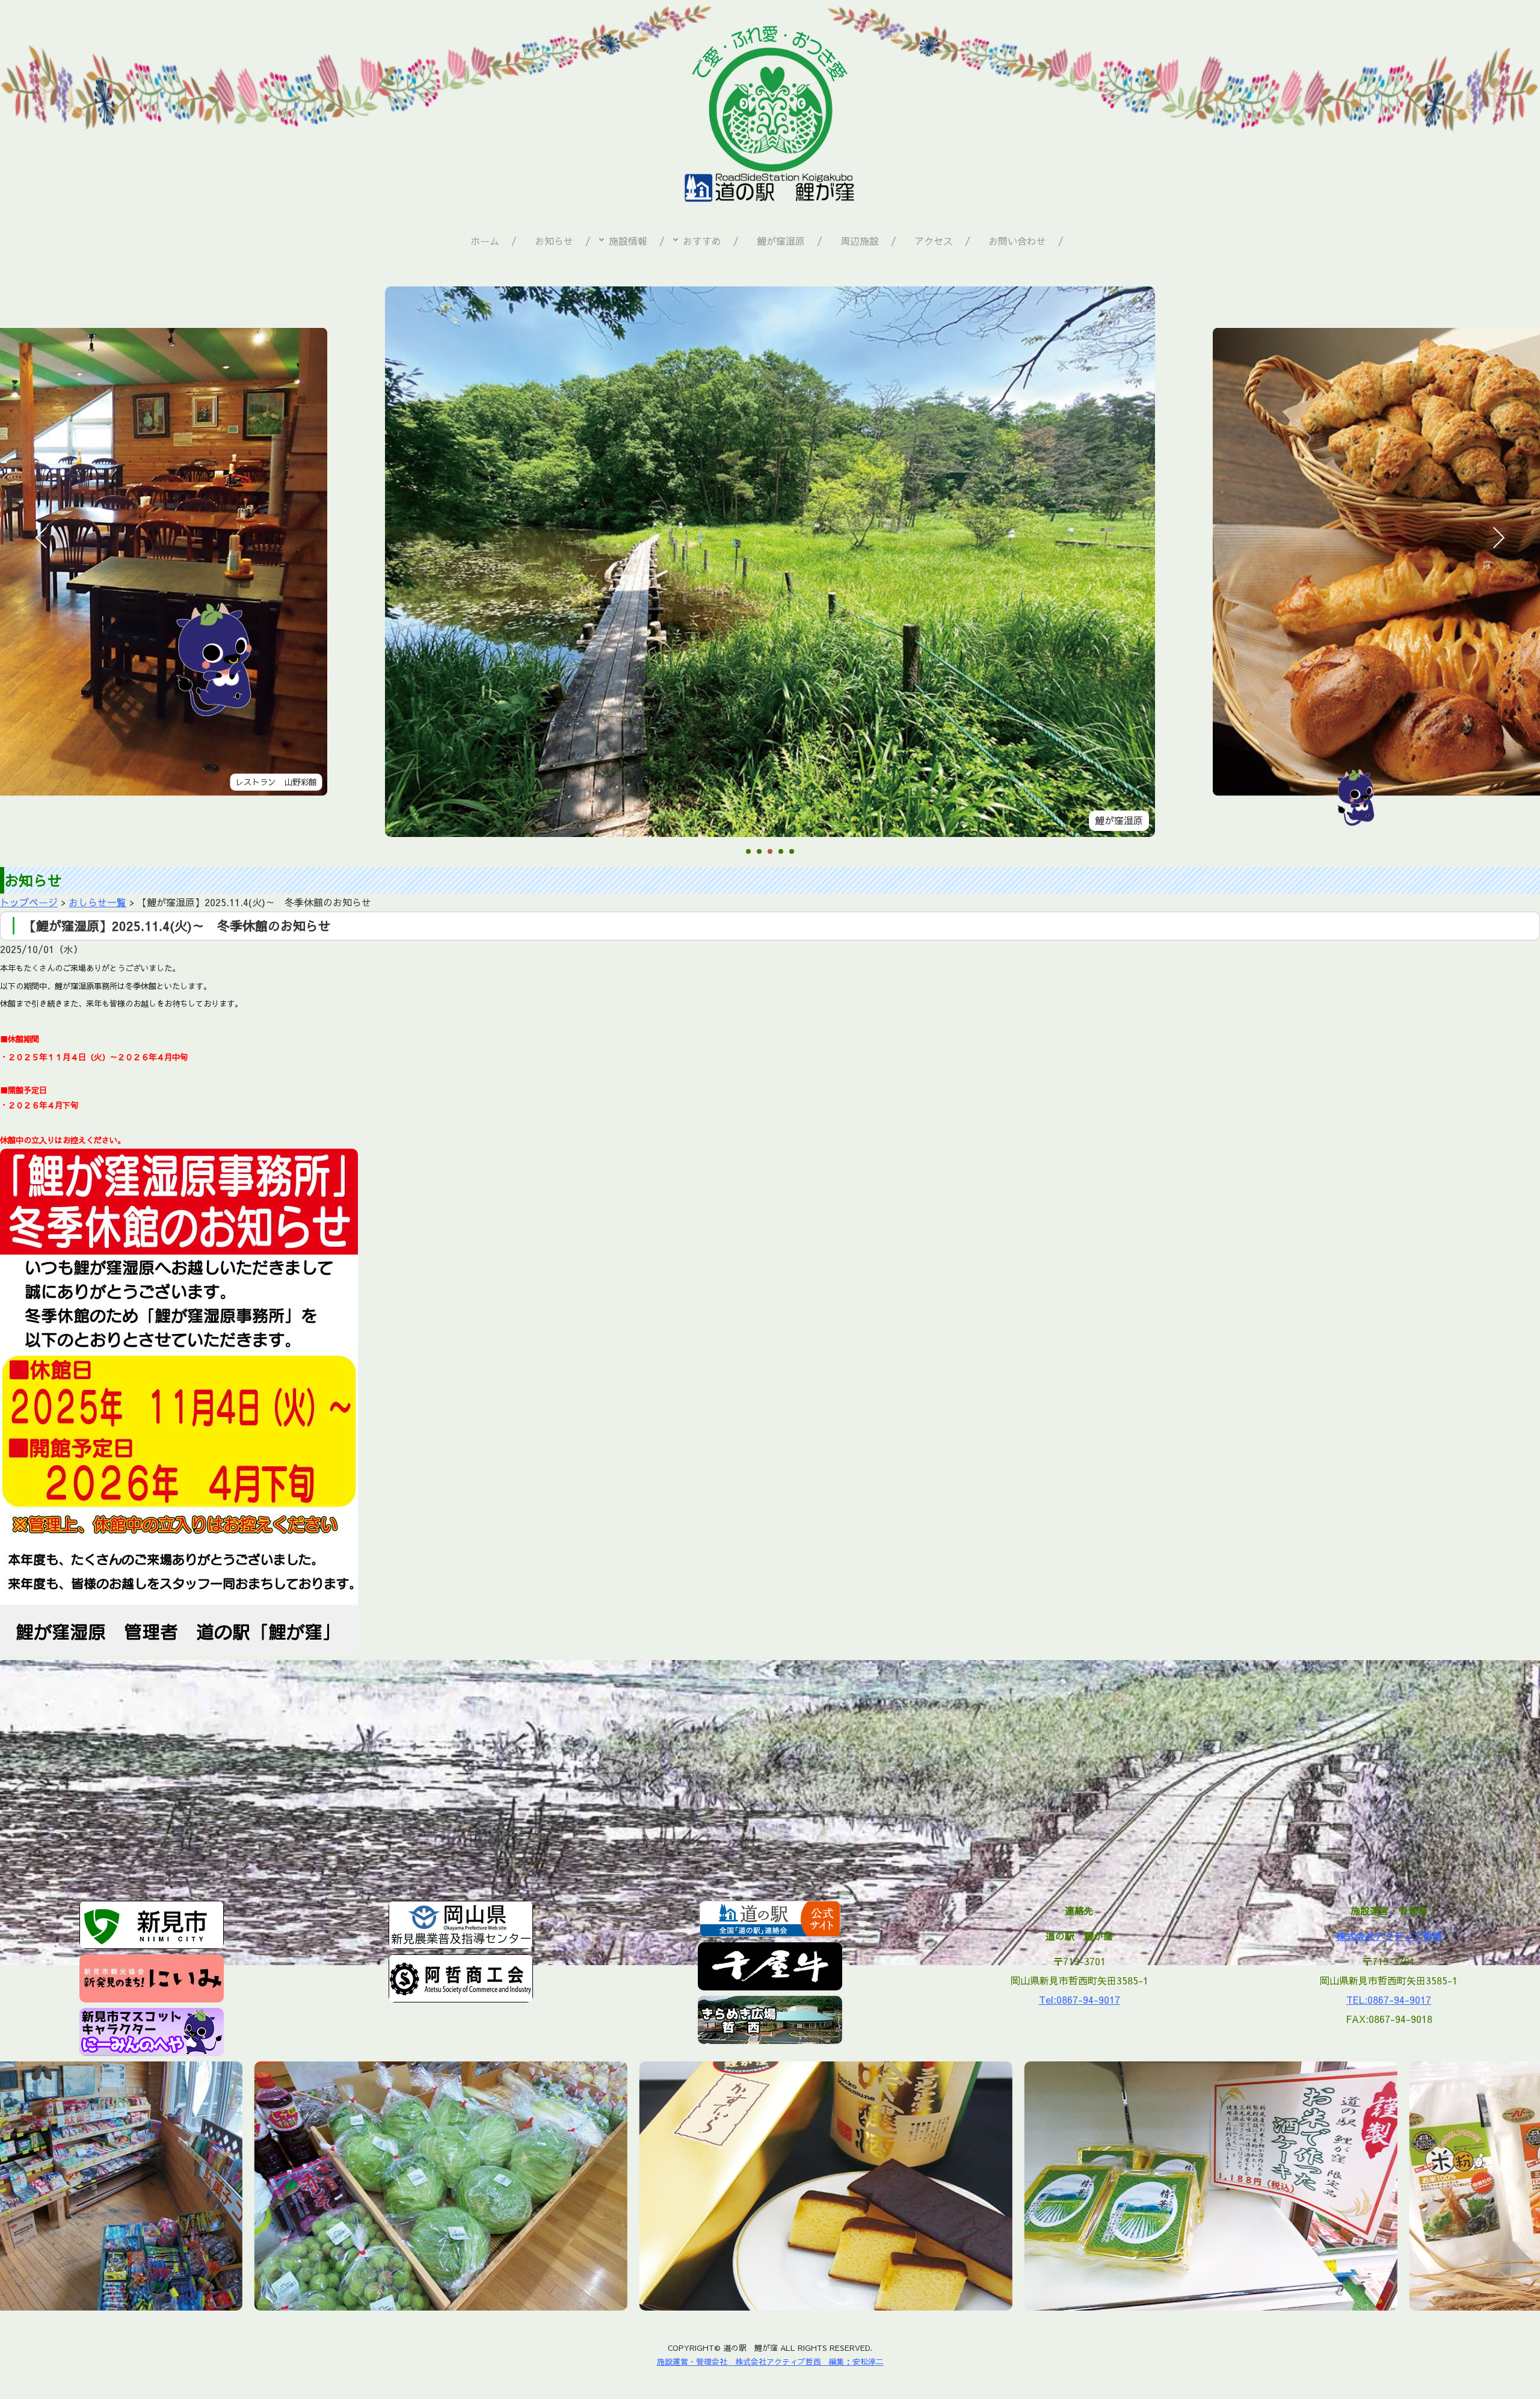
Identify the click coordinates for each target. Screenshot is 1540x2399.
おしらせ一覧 (97, 902)
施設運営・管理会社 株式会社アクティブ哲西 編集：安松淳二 (770, 2361)
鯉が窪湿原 (781, 241)
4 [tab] (781, 852)
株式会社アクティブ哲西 (1389, 1936)
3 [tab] (770, 852)
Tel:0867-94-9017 (1080, 1999)
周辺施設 (860, 241)
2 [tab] (759, 852)
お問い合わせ (1017, 241)
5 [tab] (792, 852)
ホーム (485, 241)
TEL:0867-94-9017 (1389, 1999)
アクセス (934, 241)
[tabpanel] (770, 562)
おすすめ (702, 241)
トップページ (29, 902)
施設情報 (628, 241)
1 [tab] (748, 852)
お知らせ (554, 241)
